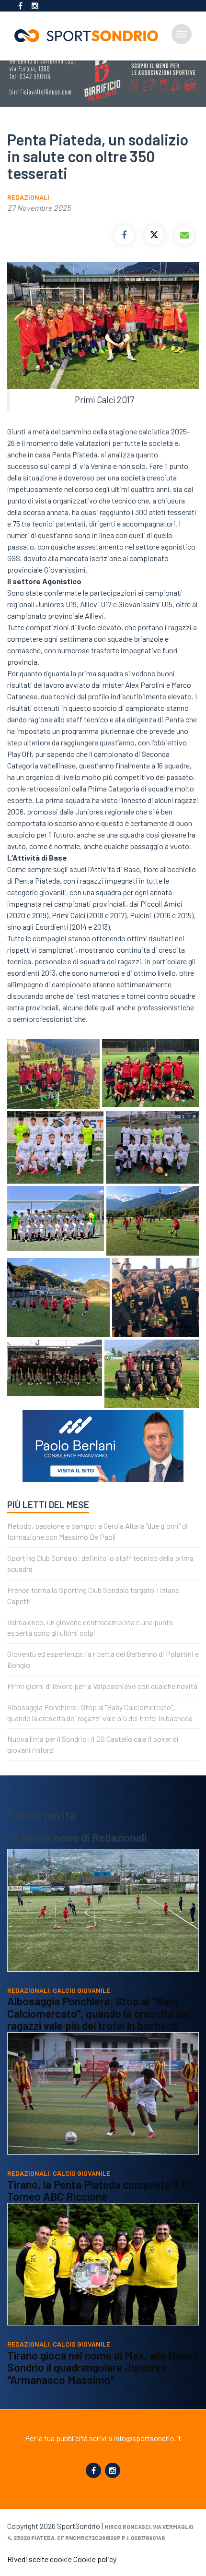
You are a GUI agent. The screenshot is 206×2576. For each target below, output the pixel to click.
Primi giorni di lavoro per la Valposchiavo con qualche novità (102, 1686)
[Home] (90, 36)
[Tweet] (154, 235)
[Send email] (184, 235)
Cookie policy (95, 2559)
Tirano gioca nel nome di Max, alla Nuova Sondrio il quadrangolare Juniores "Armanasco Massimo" (103, 2367)
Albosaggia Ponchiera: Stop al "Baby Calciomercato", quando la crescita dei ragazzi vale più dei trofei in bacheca (98, 2013)
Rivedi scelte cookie (40, 2559)
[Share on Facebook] (124, 235)
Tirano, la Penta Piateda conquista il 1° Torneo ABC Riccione (98, 2191)
